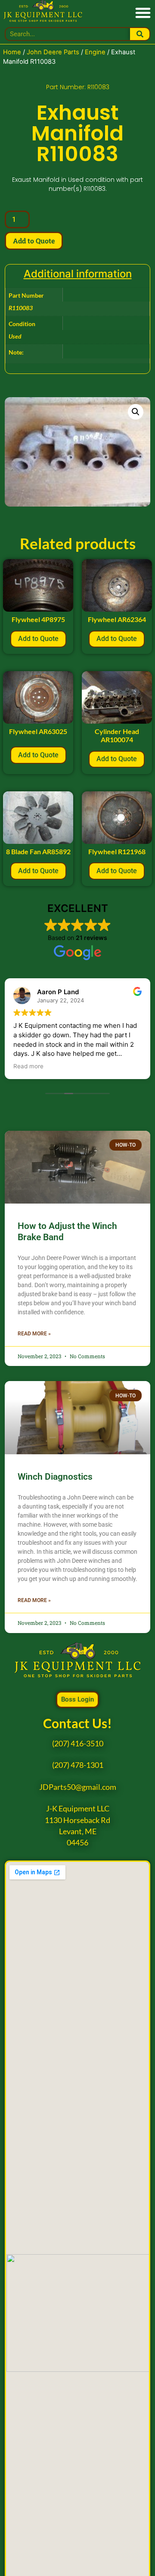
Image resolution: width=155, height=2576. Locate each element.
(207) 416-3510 (78, 1744)
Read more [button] (28, 1066)
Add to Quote (34, 241)
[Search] (140, 34)
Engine (95, 52)
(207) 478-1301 (78, 1765)
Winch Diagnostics (55, 1477)
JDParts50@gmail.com (78, 1787)
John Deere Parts (53, 52)
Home (12, 52)
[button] (143, 12)
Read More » (34, 1334)
